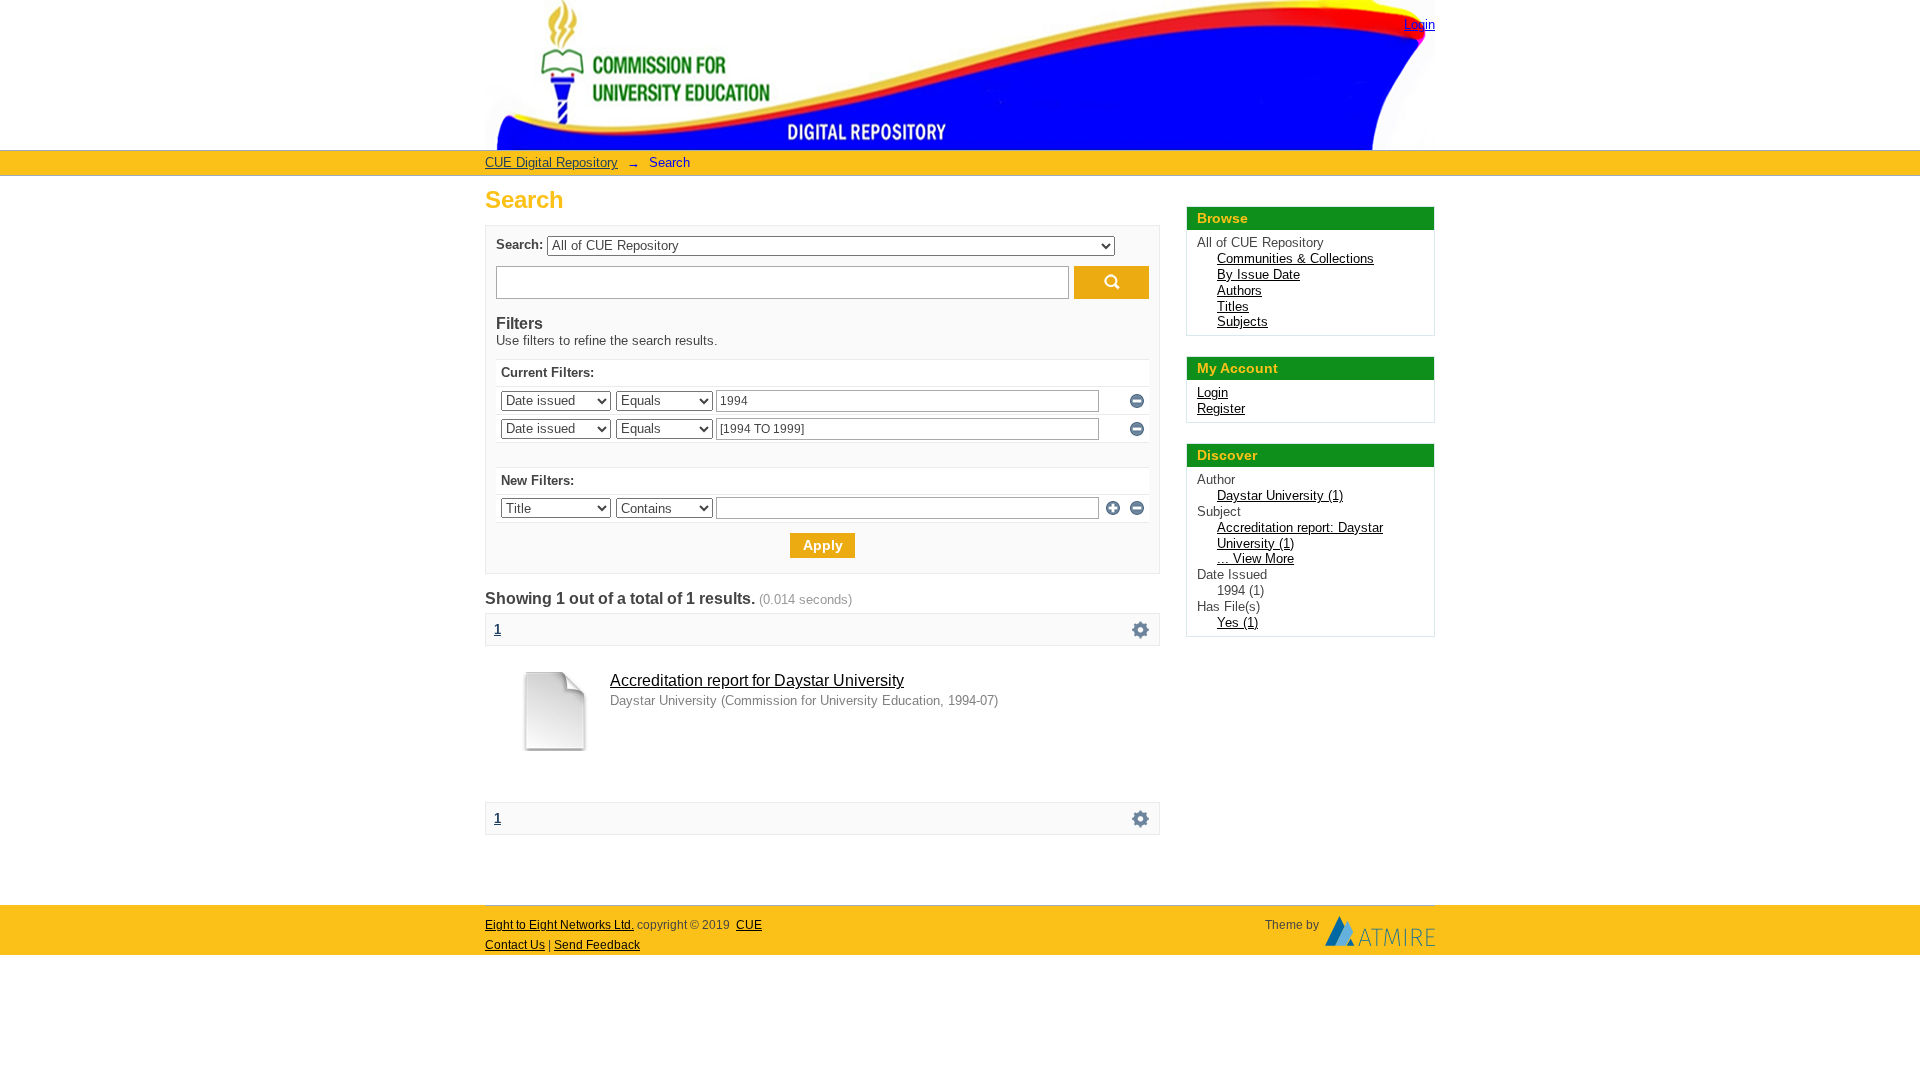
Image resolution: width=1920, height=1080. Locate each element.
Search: (519, 244)
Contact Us (515, 945)
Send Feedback (597, 945)
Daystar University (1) (1280, 495)
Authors (1239, 290)
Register (1221, 408)
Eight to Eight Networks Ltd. (559, 925)
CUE (749, 925)
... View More (1255, 558)
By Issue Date (1258, 274)
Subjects (1242, 321)
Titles (1233, 306)
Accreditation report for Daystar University (757, 680)
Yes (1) (1237, 622)
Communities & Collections (1295, 258)
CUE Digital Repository (551, 162)
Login (1419, 24)
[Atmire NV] (1380, 936)
